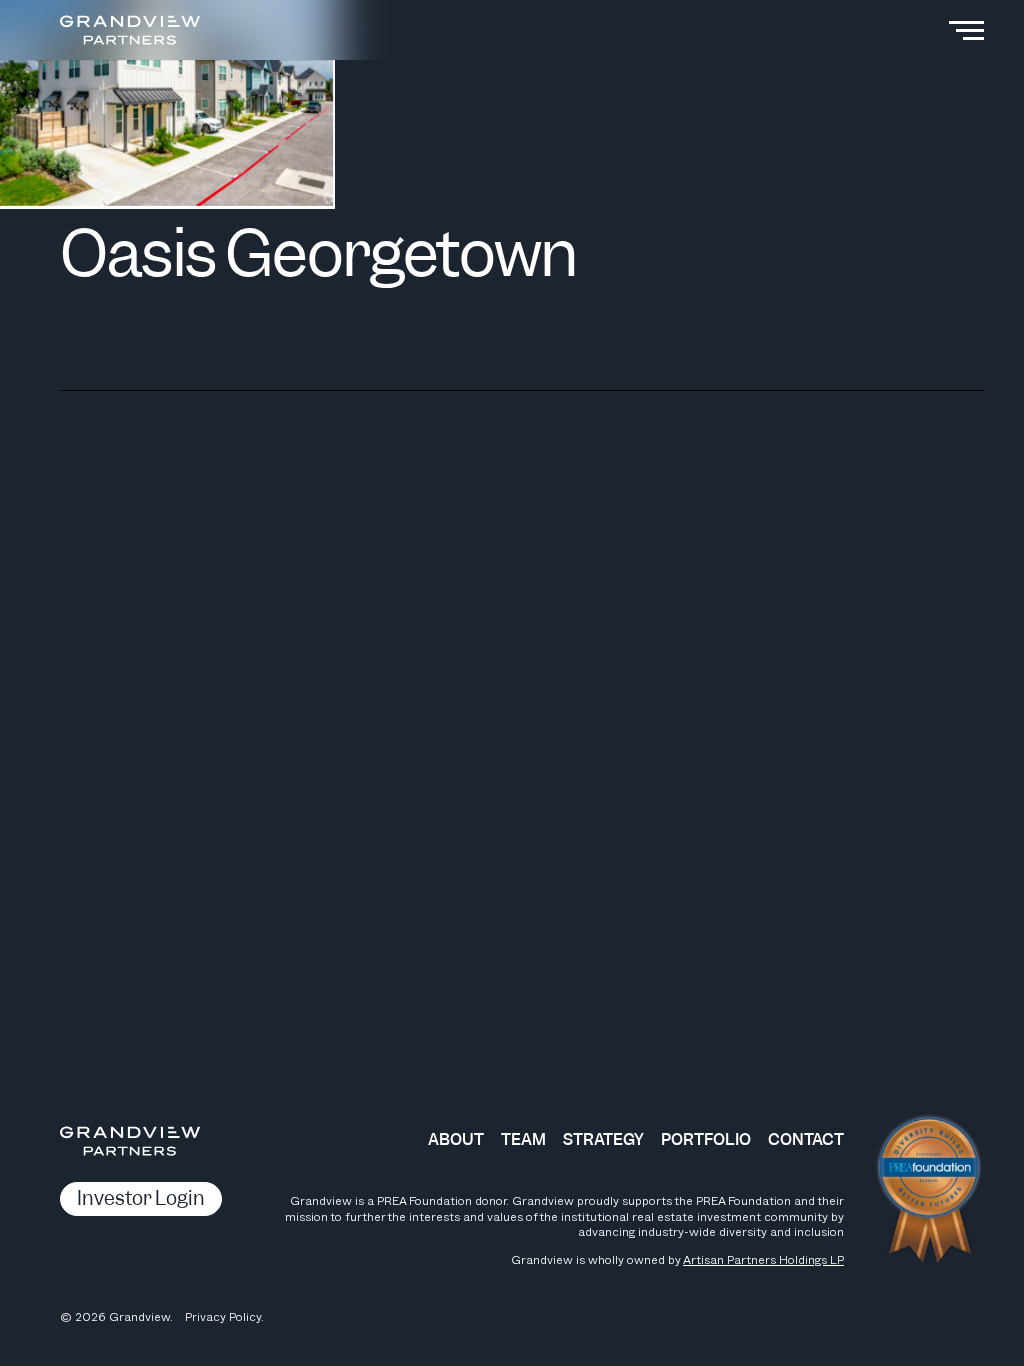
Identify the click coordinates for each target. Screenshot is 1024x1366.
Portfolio (706, 1139)
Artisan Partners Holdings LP (763, 1260)
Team (523, 1139)
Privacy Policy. (224, 1317)
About (456, 1139)
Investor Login (141, 1198)
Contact (806, 1139)
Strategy (603, 1139)
